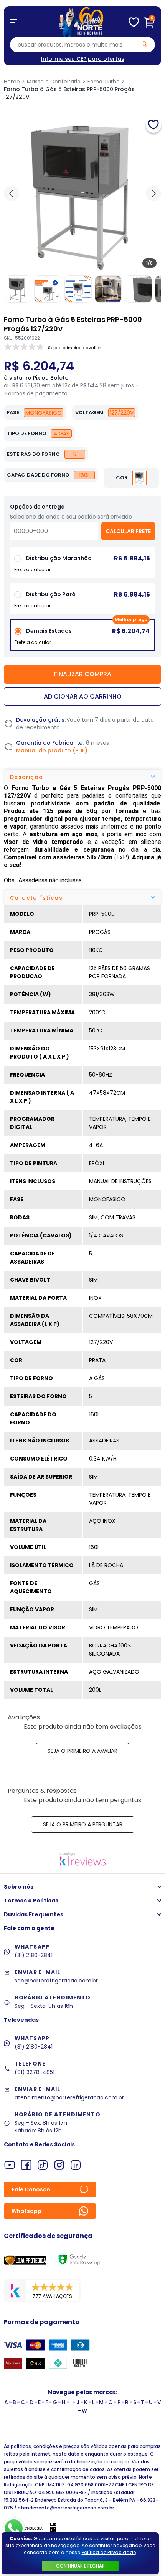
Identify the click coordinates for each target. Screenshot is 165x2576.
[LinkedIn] (76, 2165)
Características (36, 898)
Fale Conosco (31, 2189)
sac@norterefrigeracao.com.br (56, 1981)
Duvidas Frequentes (34, 1914)
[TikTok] (43, 2165)
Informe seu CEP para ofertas (83, 59)
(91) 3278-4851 (35, 2072)
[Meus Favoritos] (134, 22)
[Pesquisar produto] (144, 44)
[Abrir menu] (13, 22)
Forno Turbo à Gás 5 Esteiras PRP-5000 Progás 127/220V (69, 93)
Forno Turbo (104, 82)
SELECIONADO (82, 638)
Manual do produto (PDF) (52, 750)
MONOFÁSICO (44, 413)
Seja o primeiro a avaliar (82, 1751)
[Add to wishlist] (153, 125)
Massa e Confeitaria (54, 82)
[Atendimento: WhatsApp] (14, 2528)
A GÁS (62, 434)
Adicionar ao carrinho (83, 696)
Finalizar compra (83, 674)
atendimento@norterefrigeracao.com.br (69, 2097)
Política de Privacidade (109, 2552)
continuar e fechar (80, 2566)
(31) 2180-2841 (34, 1955)
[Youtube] (10, 2165)
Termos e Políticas (31, 1901)
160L (84, 475)
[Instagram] (59, 2165)
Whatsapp (26, 2211)
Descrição (27, 777)
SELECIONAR (83, 601)
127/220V (122, 413)
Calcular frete (128, 531)
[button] (153, 193)
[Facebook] (26, 2165)
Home (12, 82)
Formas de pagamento (36, 393)
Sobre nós (19, 1887)
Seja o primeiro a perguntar (83, 1824)
